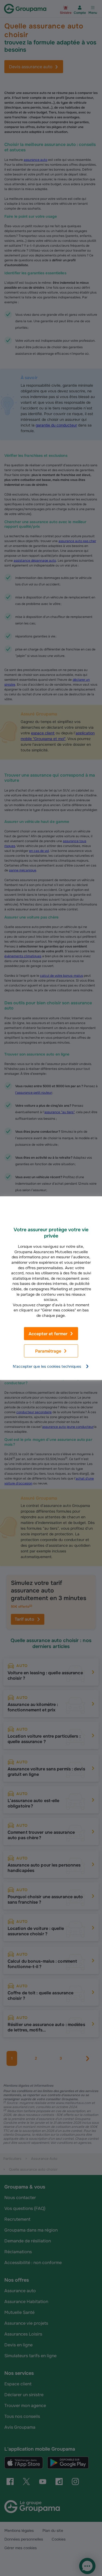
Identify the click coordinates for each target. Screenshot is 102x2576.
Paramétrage (48, 1351)
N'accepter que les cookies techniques (47, 1366)
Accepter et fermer (48, 1333)
